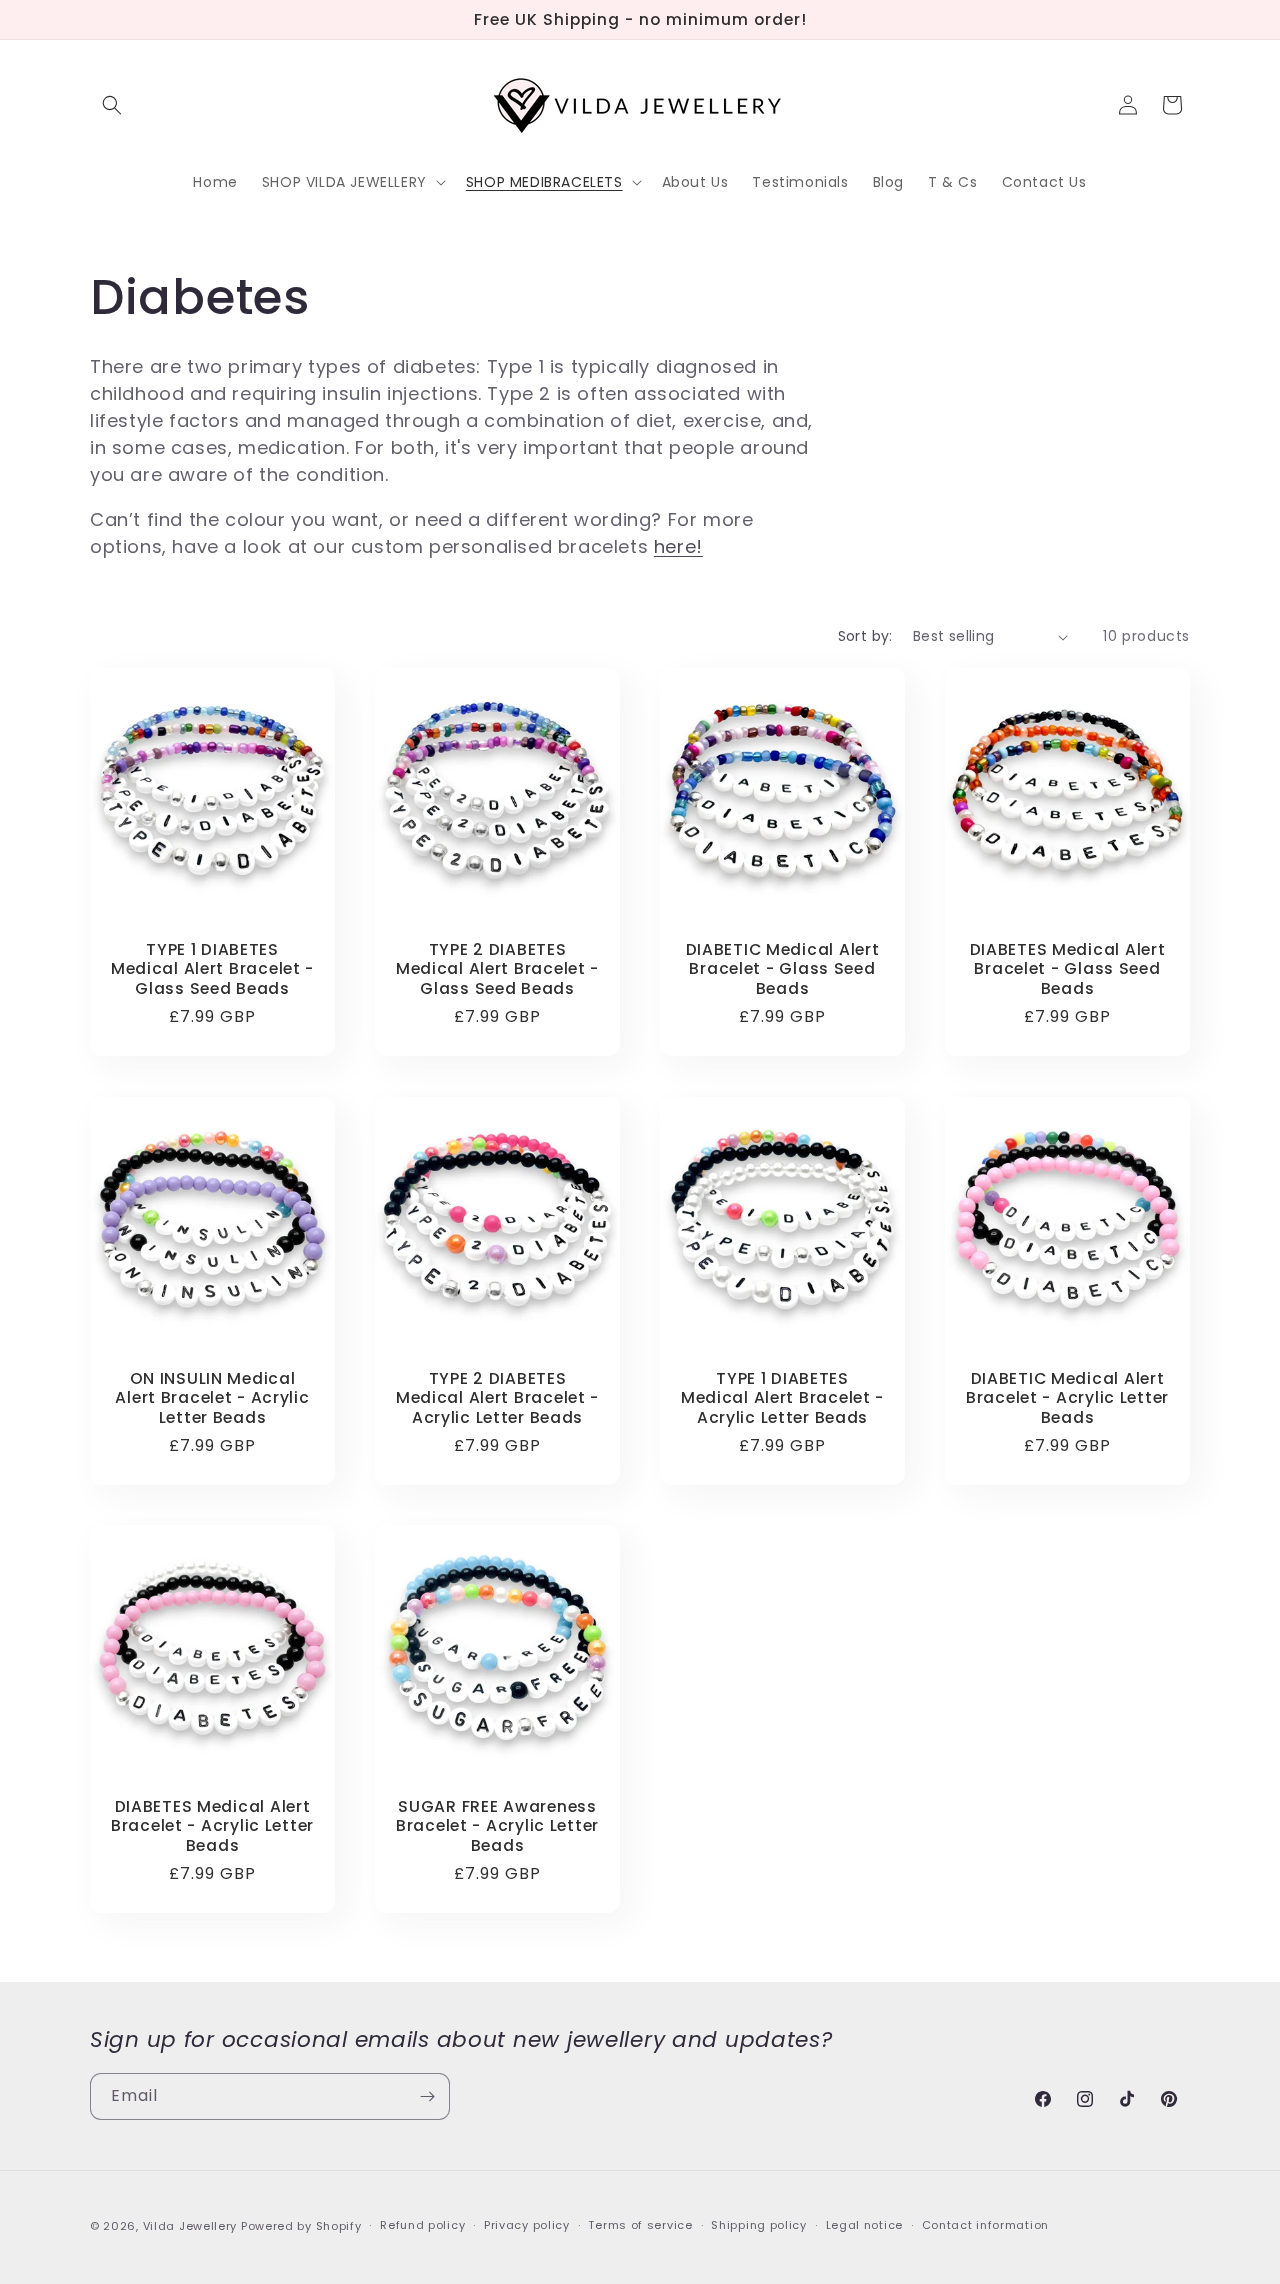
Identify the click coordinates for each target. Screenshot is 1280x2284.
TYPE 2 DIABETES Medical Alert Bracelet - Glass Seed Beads (497, 969)
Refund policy (422, 2225)
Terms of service (640, 2225)
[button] (112, 105)
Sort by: (865, 636)
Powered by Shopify (301, 2226)
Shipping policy (759, 2225)
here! (678, 546)
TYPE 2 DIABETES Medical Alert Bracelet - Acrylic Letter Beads (497, 1398)
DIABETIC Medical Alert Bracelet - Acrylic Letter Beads (1067, 1398)
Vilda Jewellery (190, 2226)
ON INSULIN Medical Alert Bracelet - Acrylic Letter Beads (212, 1398)
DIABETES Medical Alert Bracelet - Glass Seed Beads (1068, 969)
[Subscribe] (427, 2096)
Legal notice (864, 2225)
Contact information (985, 2225)
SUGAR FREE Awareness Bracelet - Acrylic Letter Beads (497, 1826)
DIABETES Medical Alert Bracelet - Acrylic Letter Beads (212, 1826)
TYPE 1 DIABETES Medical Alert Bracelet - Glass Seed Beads (212, 969)
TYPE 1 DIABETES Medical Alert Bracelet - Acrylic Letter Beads (782, 1398)
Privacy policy (527, 2225)
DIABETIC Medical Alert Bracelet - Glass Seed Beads (783, 969)
